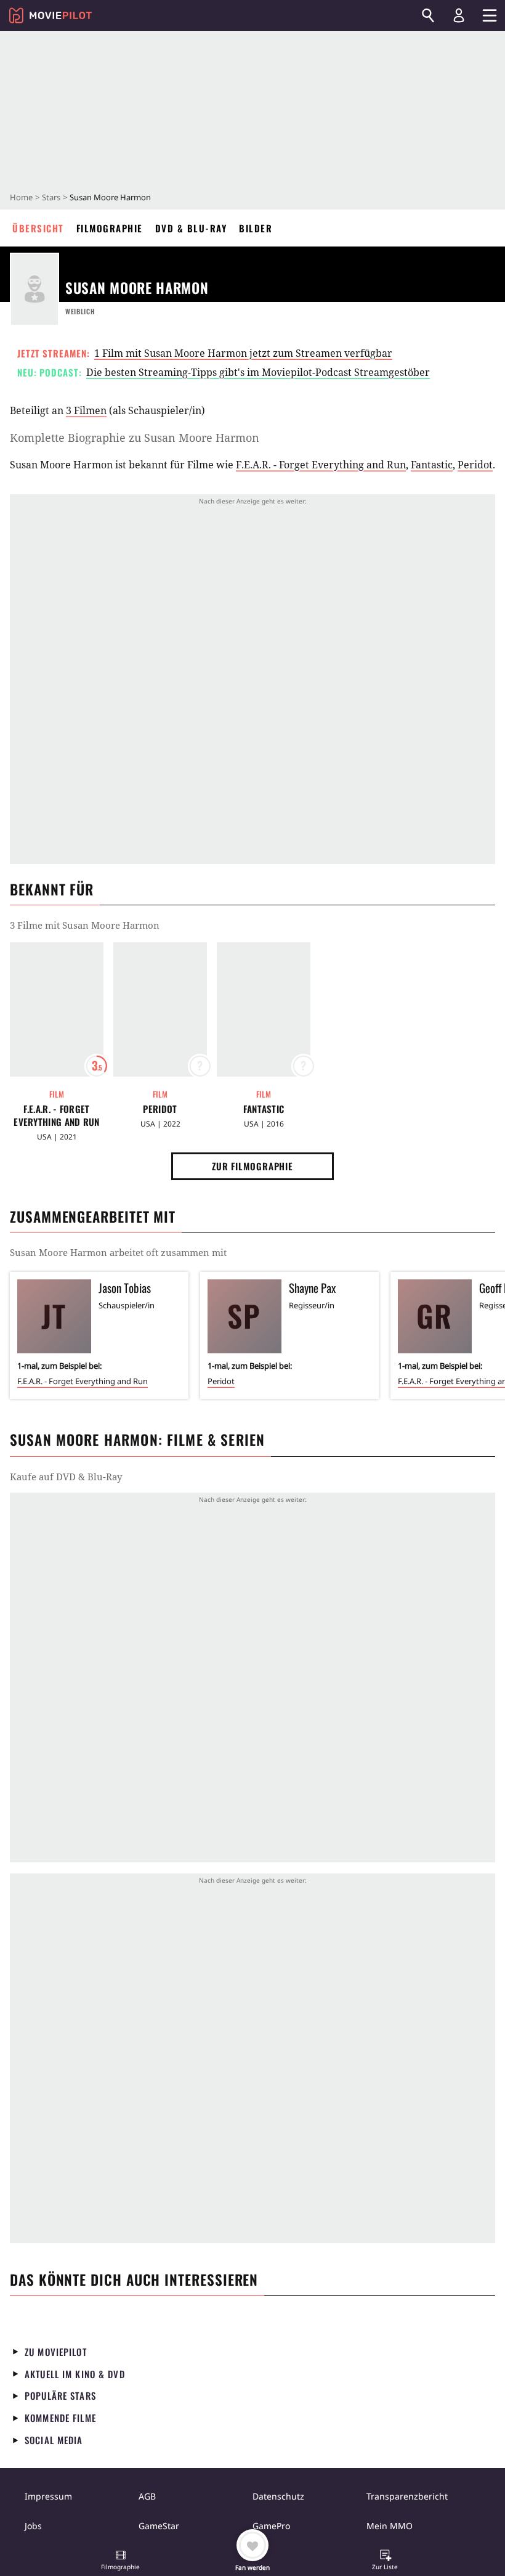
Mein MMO (390, 2526)
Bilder (256, 228)
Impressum (48, 2496)
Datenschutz (278, 2496)
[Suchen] (428, 15)
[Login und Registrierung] (459, 15)
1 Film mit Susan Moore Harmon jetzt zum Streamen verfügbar (243, 353)
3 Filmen (86, 410)
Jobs (33, 2526)
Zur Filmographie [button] (252, 1166)
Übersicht (38, 228)
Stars (51, 197)
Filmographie (110, 228)
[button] (121, 2561)
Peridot (475, 465)
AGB (147, 2496)
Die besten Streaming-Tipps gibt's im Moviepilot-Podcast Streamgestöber (258, 372)
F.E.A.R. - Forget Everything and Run (321, 465)
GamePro (271, 2526)
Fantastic (432, 465)
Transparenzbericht (407, 2496)
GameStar (159, 2526)
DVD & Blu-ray (191, 228)
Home (21, 197)
